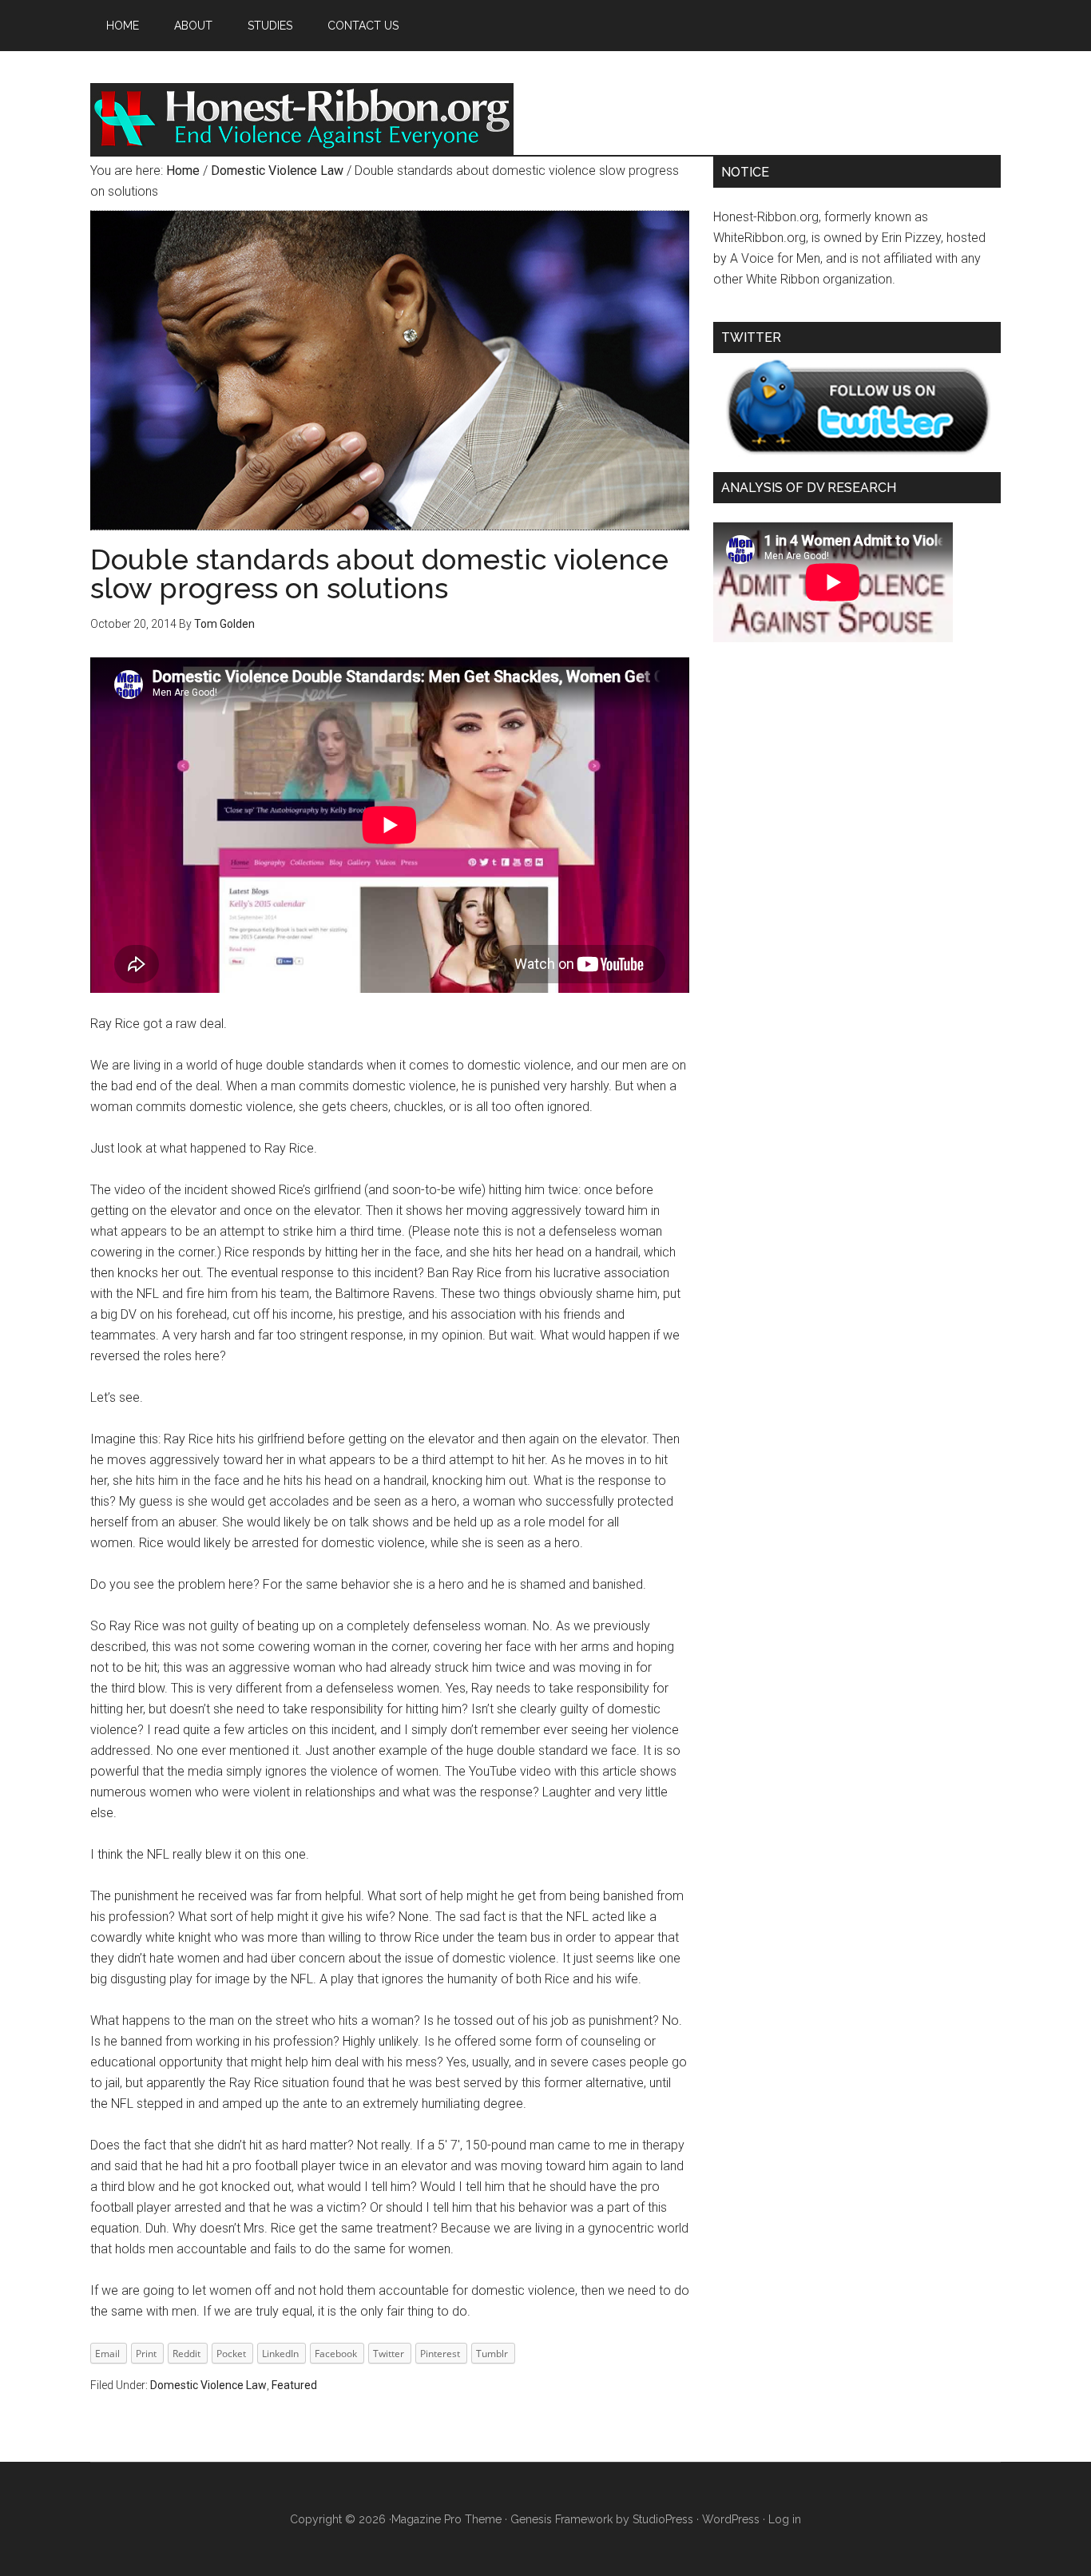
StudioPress (663, 2519)
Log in (785, 2519)
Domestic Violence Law (208, 2385)
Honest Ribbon (302, 119)
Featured (294, 2385)
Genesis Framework (561, 2519)
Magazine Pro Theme (446, 2519)
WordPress (731, 2519)
